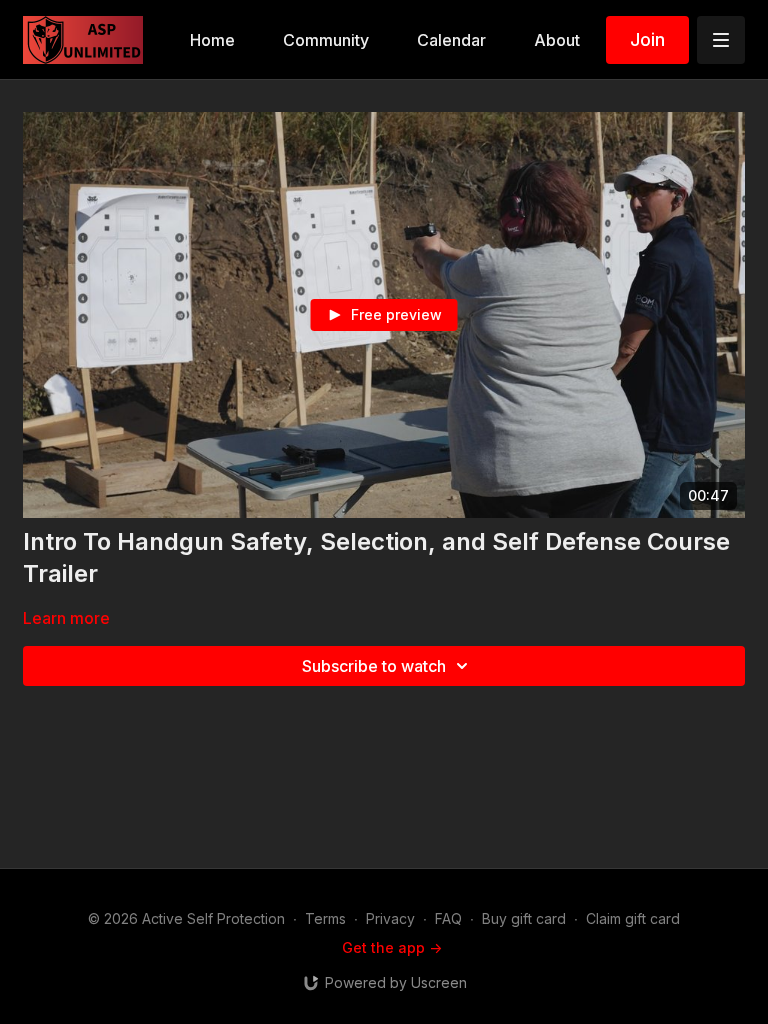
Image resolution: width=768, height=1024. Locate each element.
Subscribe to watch (374, 666)
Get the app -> (392, 947)
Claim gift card (633, 918)
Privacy (390, 918)
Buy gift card (524, 918)
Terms (325, 918)
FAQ (448, 918)
